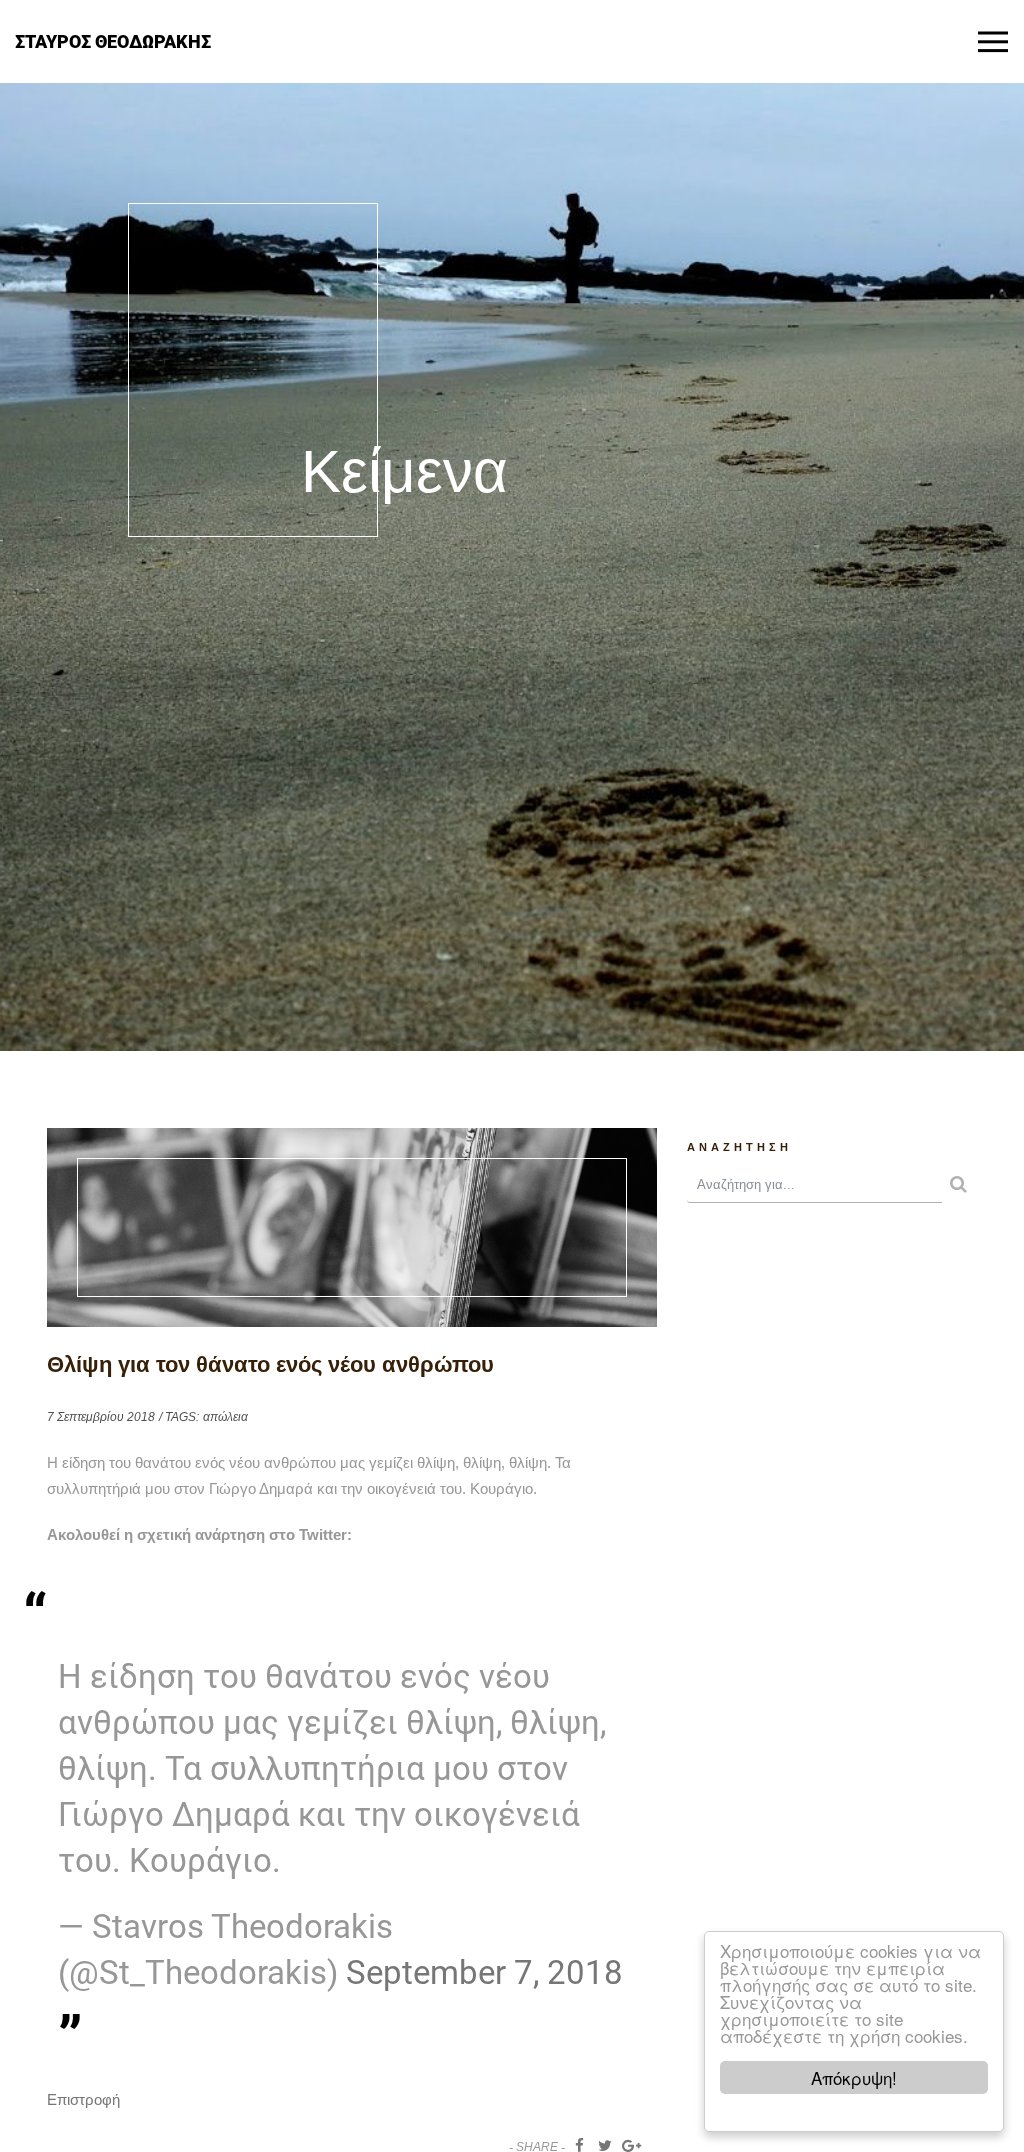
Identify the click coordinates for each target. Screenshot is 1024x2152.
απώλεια (225, 1417)
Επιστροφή (83, 2099)
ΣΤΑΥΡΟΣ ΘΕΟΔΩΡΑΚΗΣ (113, 40)
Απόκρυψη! (854, 2077)
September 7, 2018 (484, 1972)
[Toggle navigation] (993, 42)
